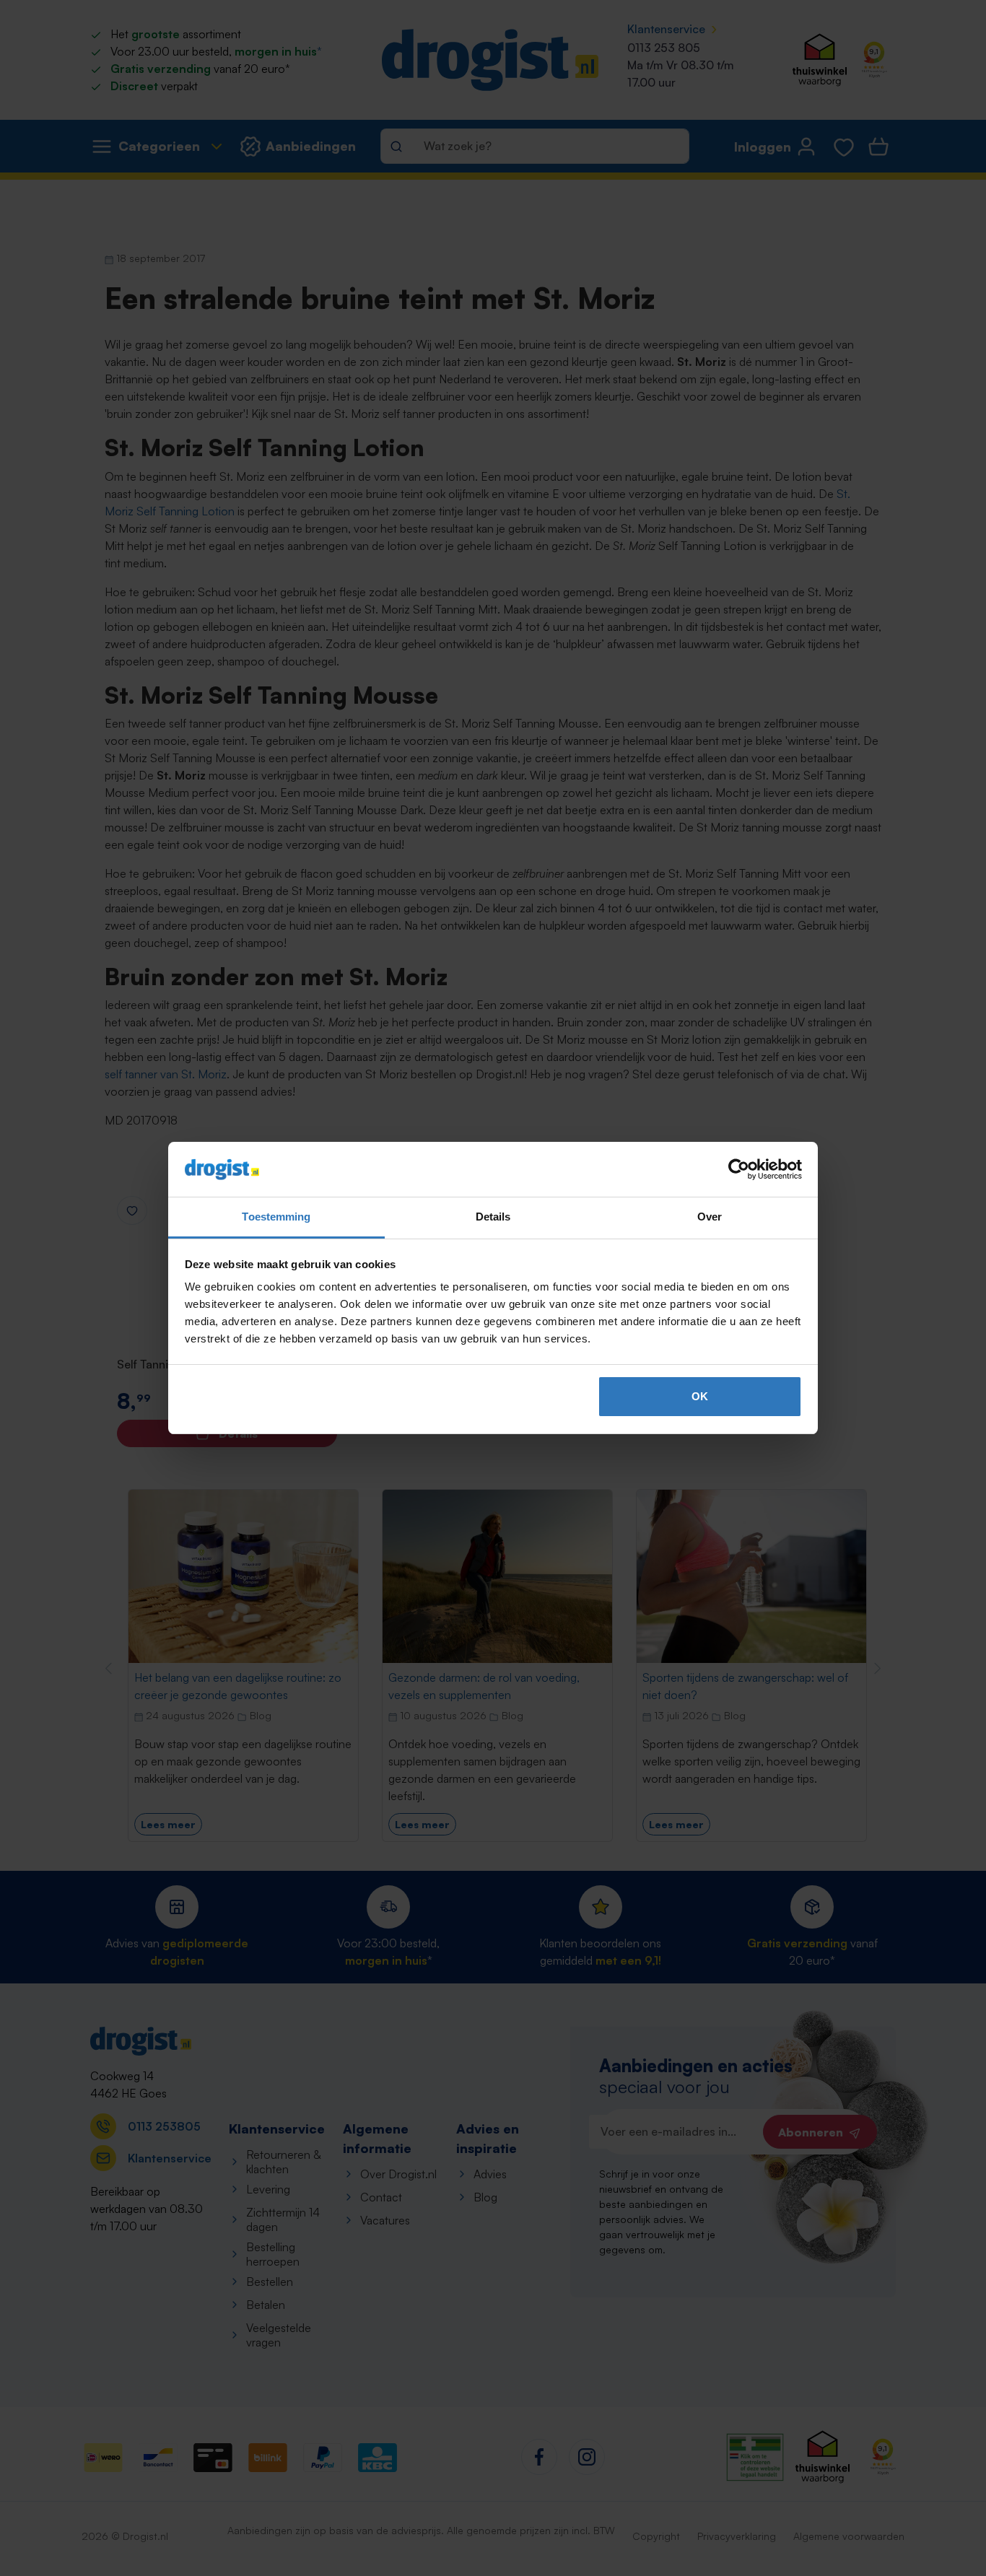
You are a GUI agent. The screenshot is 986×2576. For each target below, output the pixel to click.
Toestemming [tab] (276, 1217)
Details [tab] (493, 1217)
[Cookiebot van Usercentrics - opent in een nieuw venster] (739, 1169)
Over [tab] (710, 1217)
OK (700, 1396)
